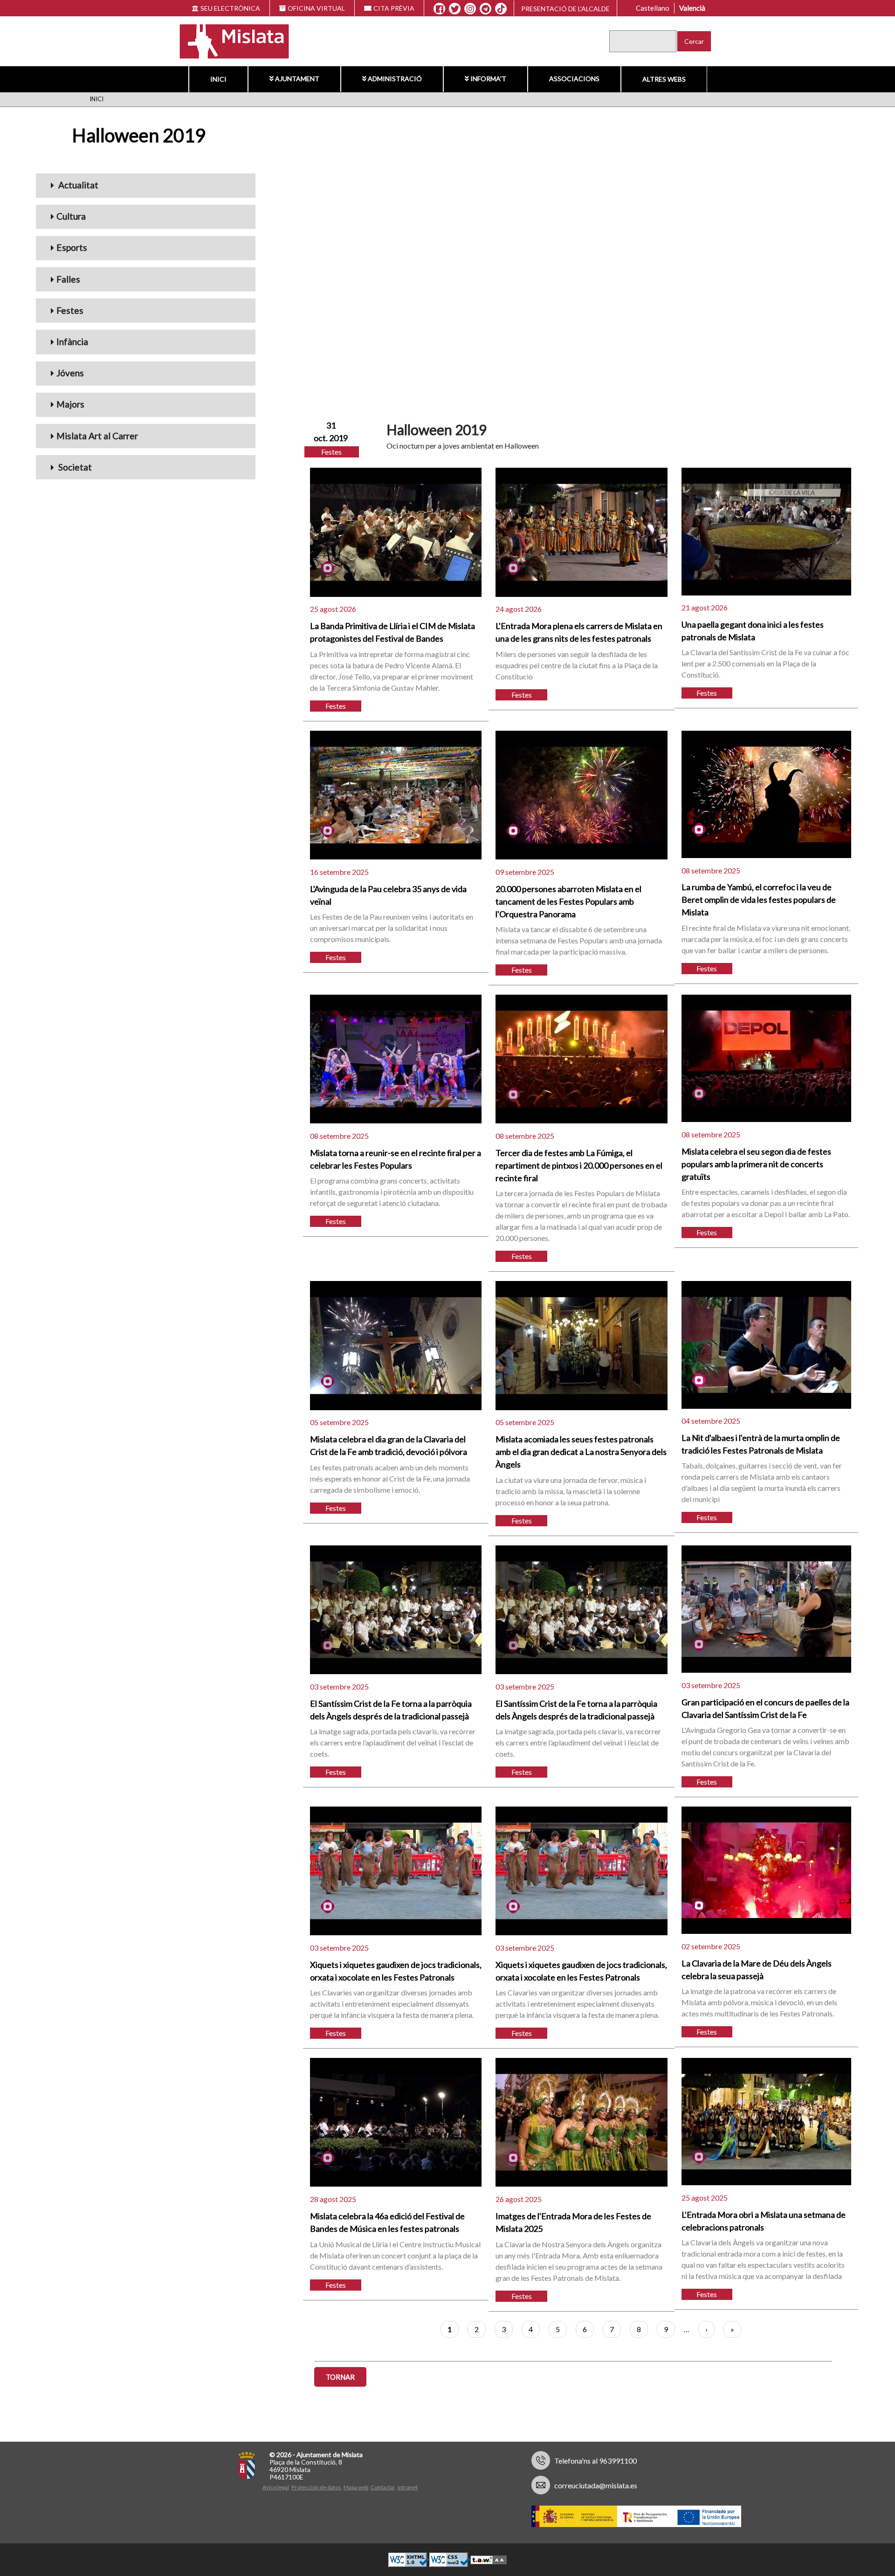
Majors (70, 404)
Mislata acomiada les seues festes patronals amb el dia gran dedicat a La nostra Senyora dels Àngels (581, 1452)
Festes (70, 310)
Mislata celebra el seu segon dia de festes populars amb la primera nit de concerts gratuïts (756, 1164)
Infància (72, 342)
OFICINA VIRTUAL (316, 8)
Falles (68, 279)
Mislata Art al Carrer (97, 436)
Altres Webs (664, 79)
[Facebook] (439, 9)
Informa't (488, 79)
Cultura (71, 216)
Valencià (692, 8)
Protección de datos (316, 2487)
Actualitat (77, 185)
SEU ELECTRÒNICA (230, 8)
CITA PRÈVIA (394, 8)
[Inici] (228, 40)
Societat (74, 467)
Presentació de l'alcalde (565, 9)
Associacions (574, 79)
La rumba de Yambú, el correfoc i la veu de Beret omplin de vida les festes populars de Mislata (759, 900)
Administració (395, 79)
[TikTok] (501, 9)
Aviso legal (276, 2487)
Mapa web (356, 2487)
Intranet (408, 2487)
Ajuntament (297, 79)
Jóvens (70, 373)
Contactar (383, 2487)
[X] (455, 9)
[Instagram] (470, 9)
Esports (72, 247)
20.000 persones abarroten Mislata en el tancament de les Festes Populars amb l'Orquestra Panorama (568, 901)
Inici (218, 79)
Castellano (653, 8)
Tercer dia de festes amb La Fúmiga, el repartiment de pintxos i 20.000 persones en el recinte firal (579, 1165)
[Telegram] (485, 9)
